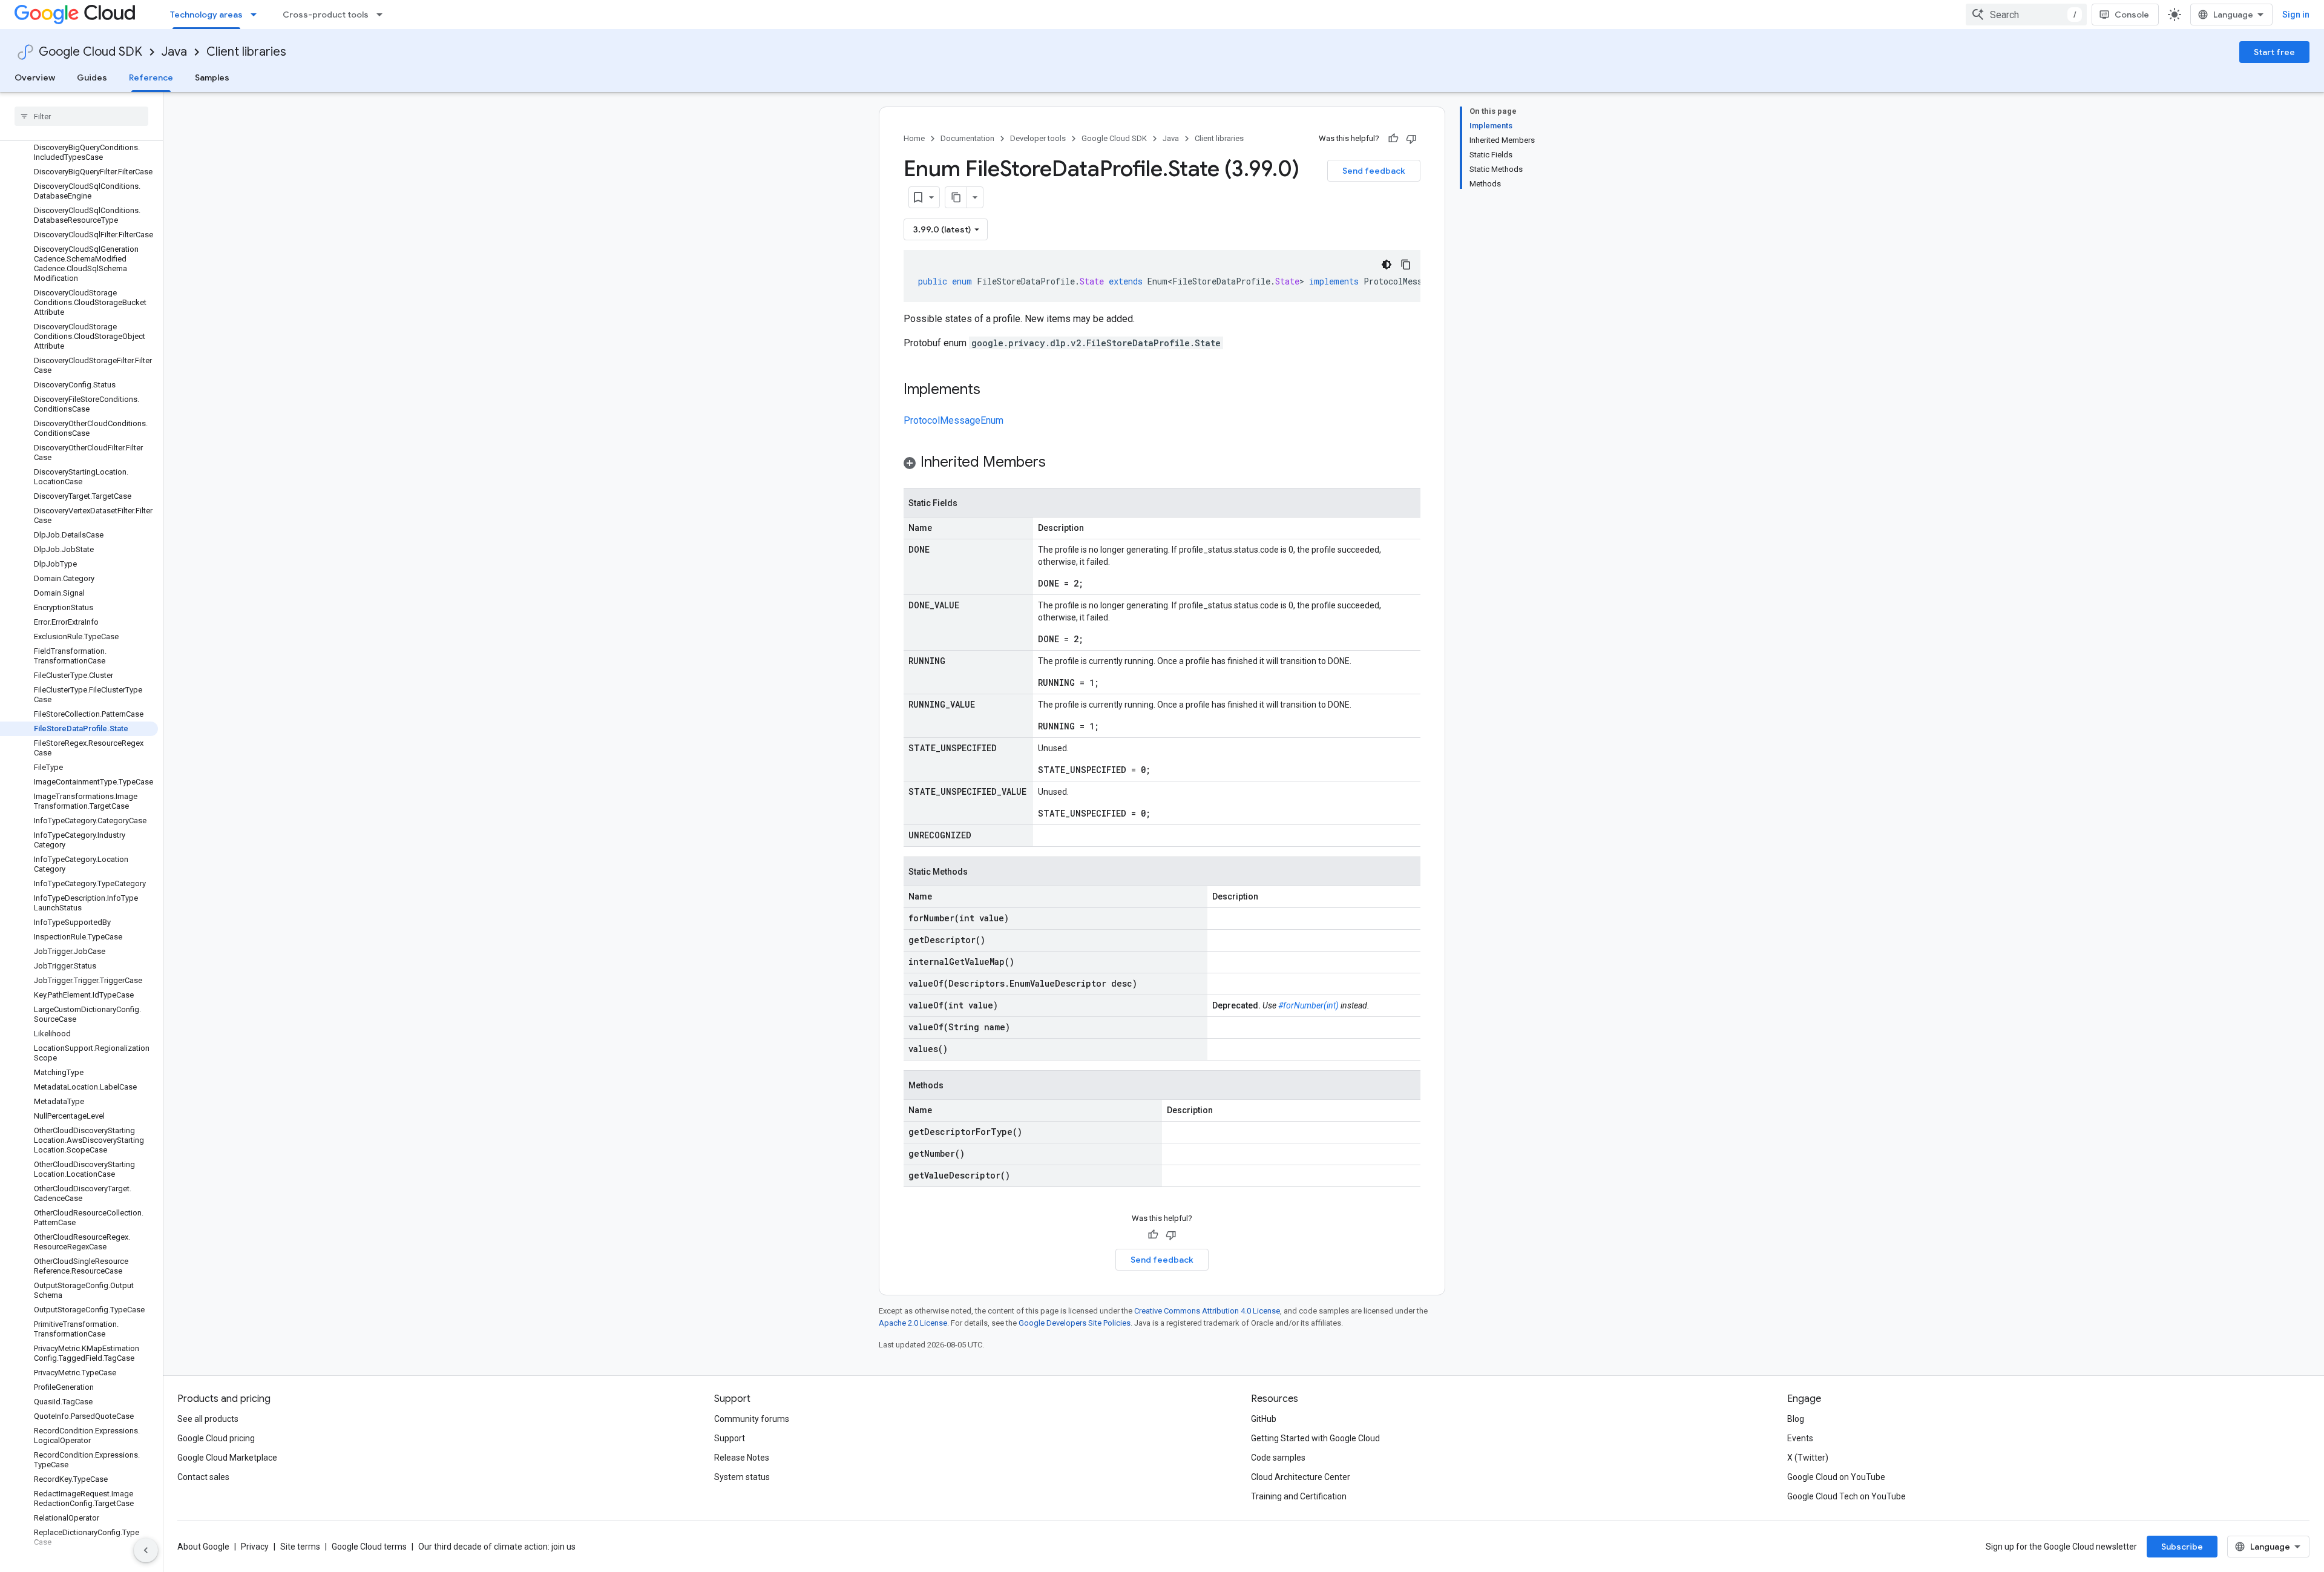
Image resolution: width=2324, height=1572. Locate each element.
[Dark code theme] (1387, 265)
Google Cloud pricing (216, 1438)
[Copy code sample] (1406, 265)
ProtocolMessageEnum (954, 420)
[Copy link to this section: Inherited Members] (1058, 463)
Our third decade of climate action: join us (497, 1547)
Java (174, 52)
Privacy (255, 1547)
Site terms (300, 1547)
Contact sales (203, 1477)
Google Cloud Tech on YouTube (1846, 1496)
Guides (92, 77)
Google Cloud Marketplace (227, 1458)
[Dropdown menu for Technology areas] (257, 15)
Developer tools (1038, 138)
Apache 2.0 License (913, 1323)
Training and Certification (1299, 1496)
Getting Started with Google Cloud (1315, 1438)
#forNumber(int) (1308, 1005)
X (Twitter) (1808, 1458)
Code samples (1278, 1458)
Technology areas (206, 15)
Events (1800, 1438)
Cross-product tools (326, 15)
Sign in (2296, 15)
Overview (35, 77)
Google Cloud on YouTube (1836, 1477)
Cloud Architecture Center (1301, 1477)
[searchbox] (81, 116)
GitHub (1264, 1419)
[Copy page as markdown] (956, 197)
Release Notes (742, 1458)
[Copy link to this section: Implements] (993, 390)
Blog (1796, 1419)
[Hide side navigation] (146, 1550)
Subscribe (2182, 1547)
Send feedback (1374, 171)
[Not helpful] (1411, 139)
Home (914, 138)
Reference (151, 77)
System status (742, 1477)
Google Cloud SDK (90, 52)
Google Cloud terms (369, 1547)
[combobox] (2026, 15)
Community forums (752, 1419)
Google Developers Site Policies (1075, 1323)
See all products (208, 1419)
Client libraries (246, 52)
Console (2132, 15)
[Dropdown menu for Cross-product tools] (383, 15)
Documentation (967, 138)
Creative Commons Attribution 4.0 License (1207, 1311)
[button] (1162, 464)
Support (730, 1438)
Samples (212, 77)
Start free (2274, 52)
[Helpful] (1393, 139)
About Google (203, 1547)
